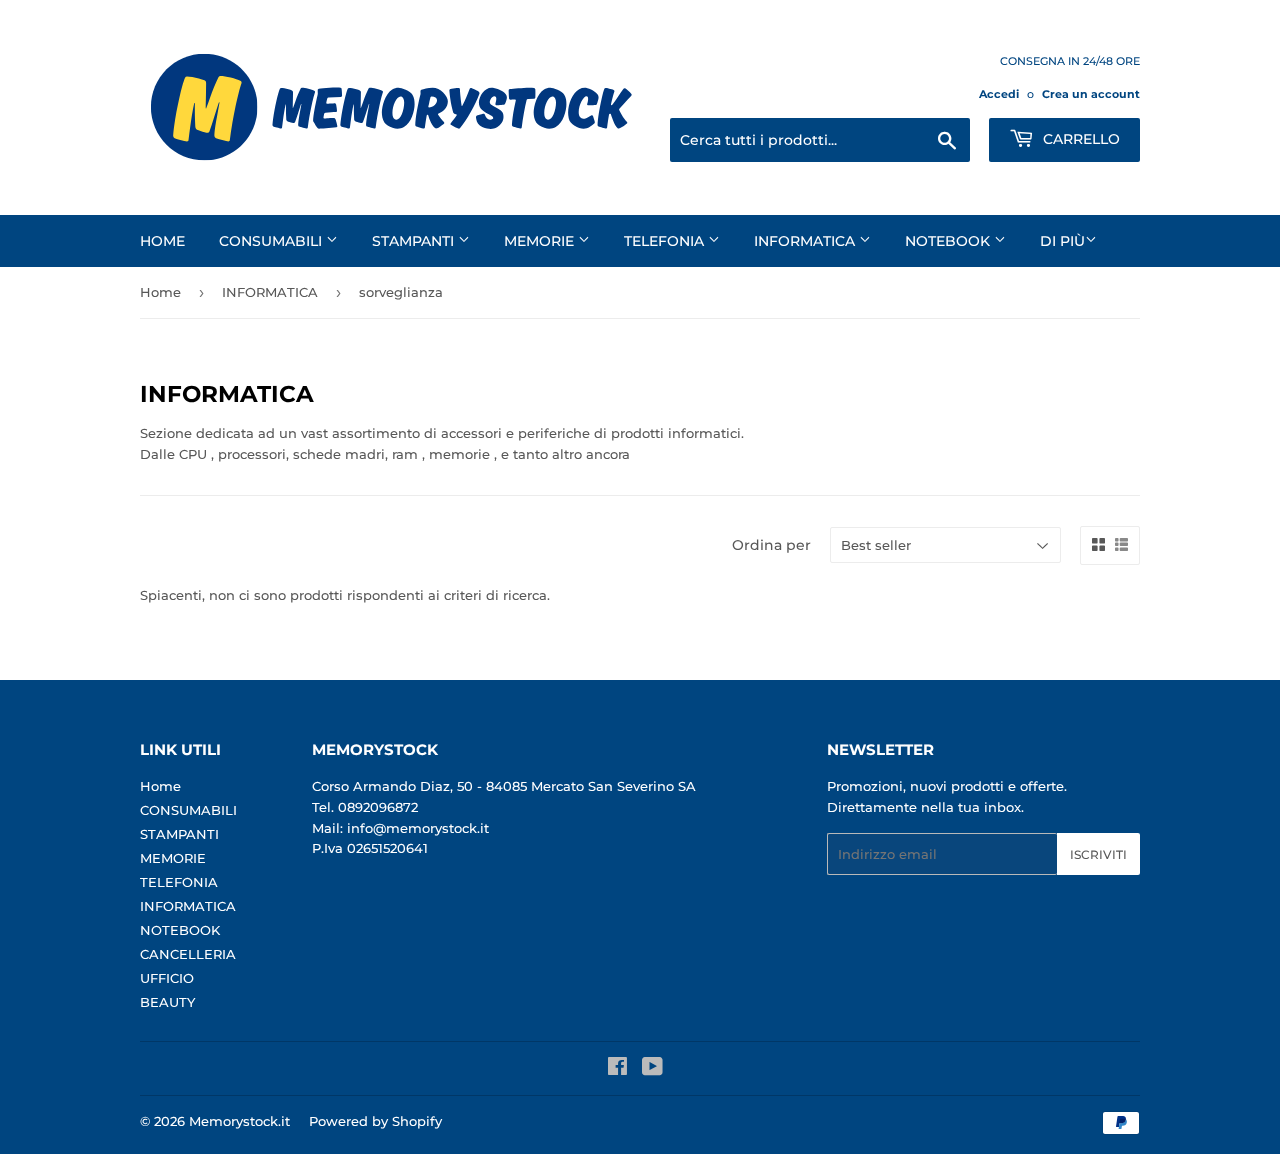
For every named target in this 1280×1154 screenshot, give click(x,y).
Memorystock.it (239, 1121)
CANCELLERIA (188, 954)
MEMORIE (541, 241)
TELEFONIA (666, 241)
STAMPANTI (415, 241)
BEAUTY (167, 1002)
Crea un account (1091, 94)
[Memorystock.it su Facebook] (617, 1069)
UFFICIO (167, 978)
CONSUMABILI (272, 241)
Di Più (1062, 241)
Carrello (1079, 139)
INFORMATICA (806, 241)
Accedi (999, 94)
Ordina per (771, 545)
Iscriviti (1098, 854)
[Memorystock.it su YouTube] (652, 1069)
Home (162, 241)
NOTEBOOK (949, 241)
